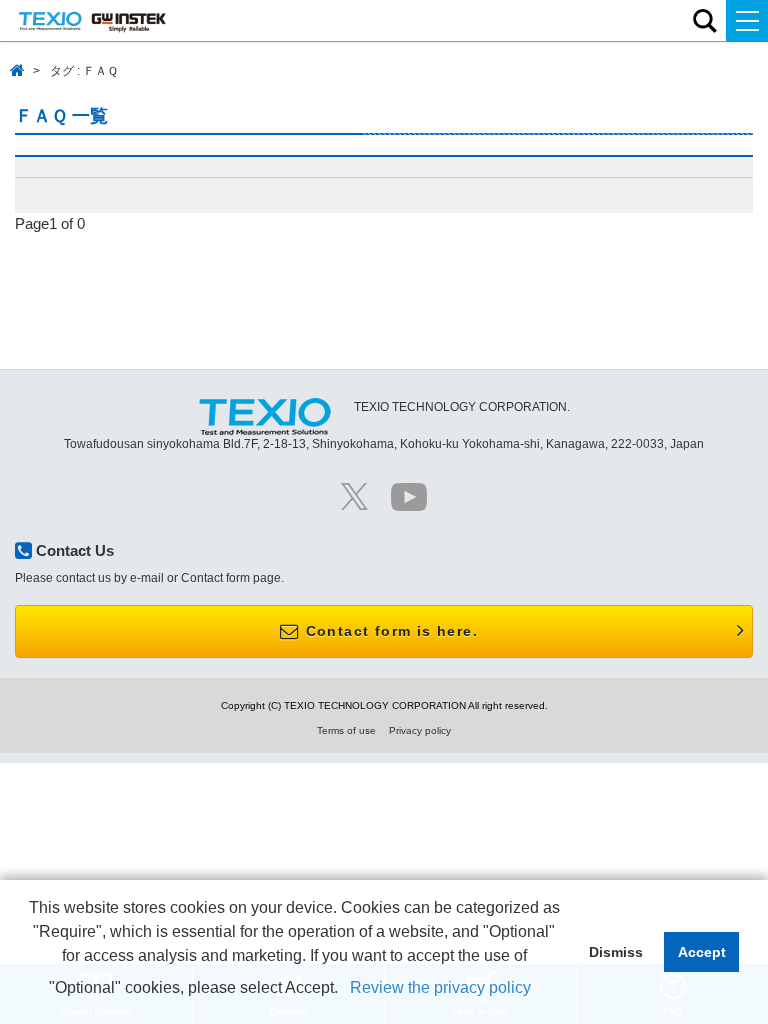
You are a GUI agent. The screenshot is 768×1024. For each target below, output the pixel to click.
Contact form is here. (389, 631)
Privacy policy (420, 730)
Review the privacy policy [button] (440, 987)
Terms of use (346, 730)
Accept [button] (702, 952)
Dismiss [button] (616, 952)
